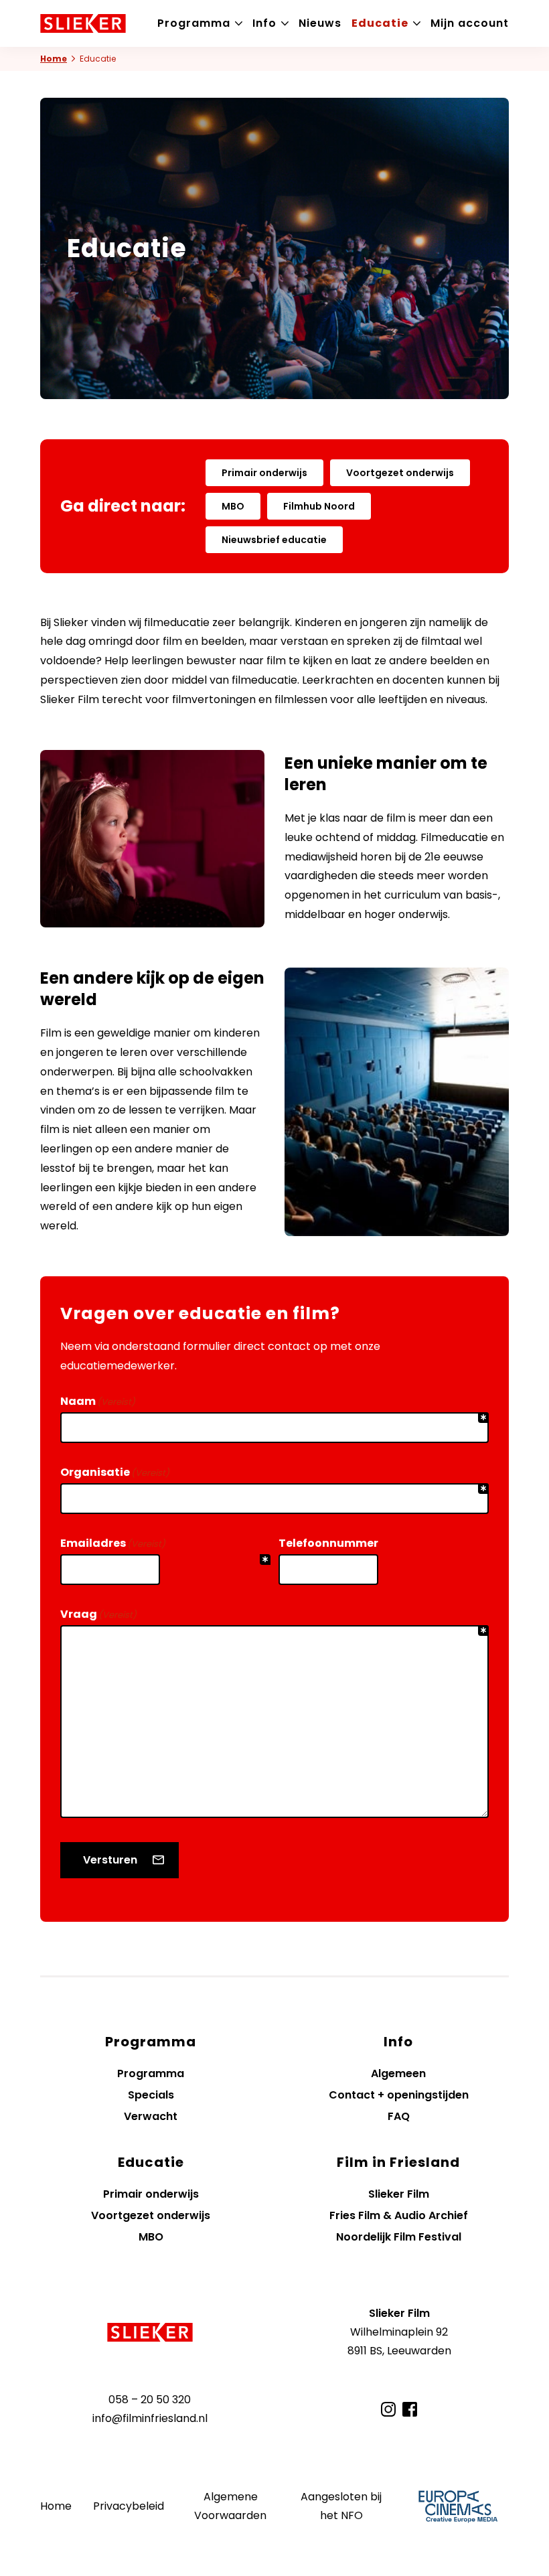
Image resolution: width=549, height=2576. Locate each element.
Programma (151, 2073)
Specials (151, 2095)
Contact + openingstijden (399, 2095)
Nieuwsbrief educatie (274, 540)
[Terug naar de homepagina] (150, 2332)
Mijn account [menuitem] (470, 23)
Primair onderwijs (264, 473)
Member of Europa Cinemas (458, 2506)
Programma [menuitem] (194, 23)
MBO (233, 506)
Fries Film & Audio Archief (399, 2215)
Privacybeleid (129, 2506)
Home (54, 59)
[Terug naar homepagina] (83, 23)
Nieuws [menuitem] (320, 23)
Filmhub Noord (319, 506)
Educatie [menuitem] (380, 23)
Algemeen (398, 2073)
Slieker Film (399, 2194)
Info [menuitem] (264, 23)
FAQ (399, 2116)
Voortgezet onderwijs (400, 473)
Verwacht (151, 2116)
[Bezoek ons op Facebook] (410, 2409)
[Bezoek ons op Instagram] (388, 2409)
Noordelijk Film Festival (399, 2237)
